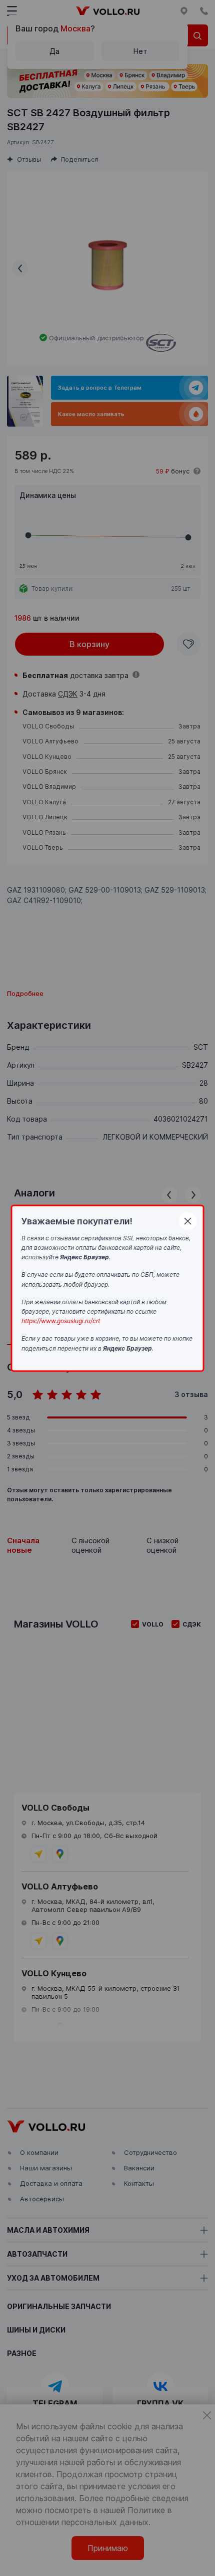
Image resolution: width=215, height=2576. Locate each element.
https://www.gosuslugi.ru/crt (61, 1321)
